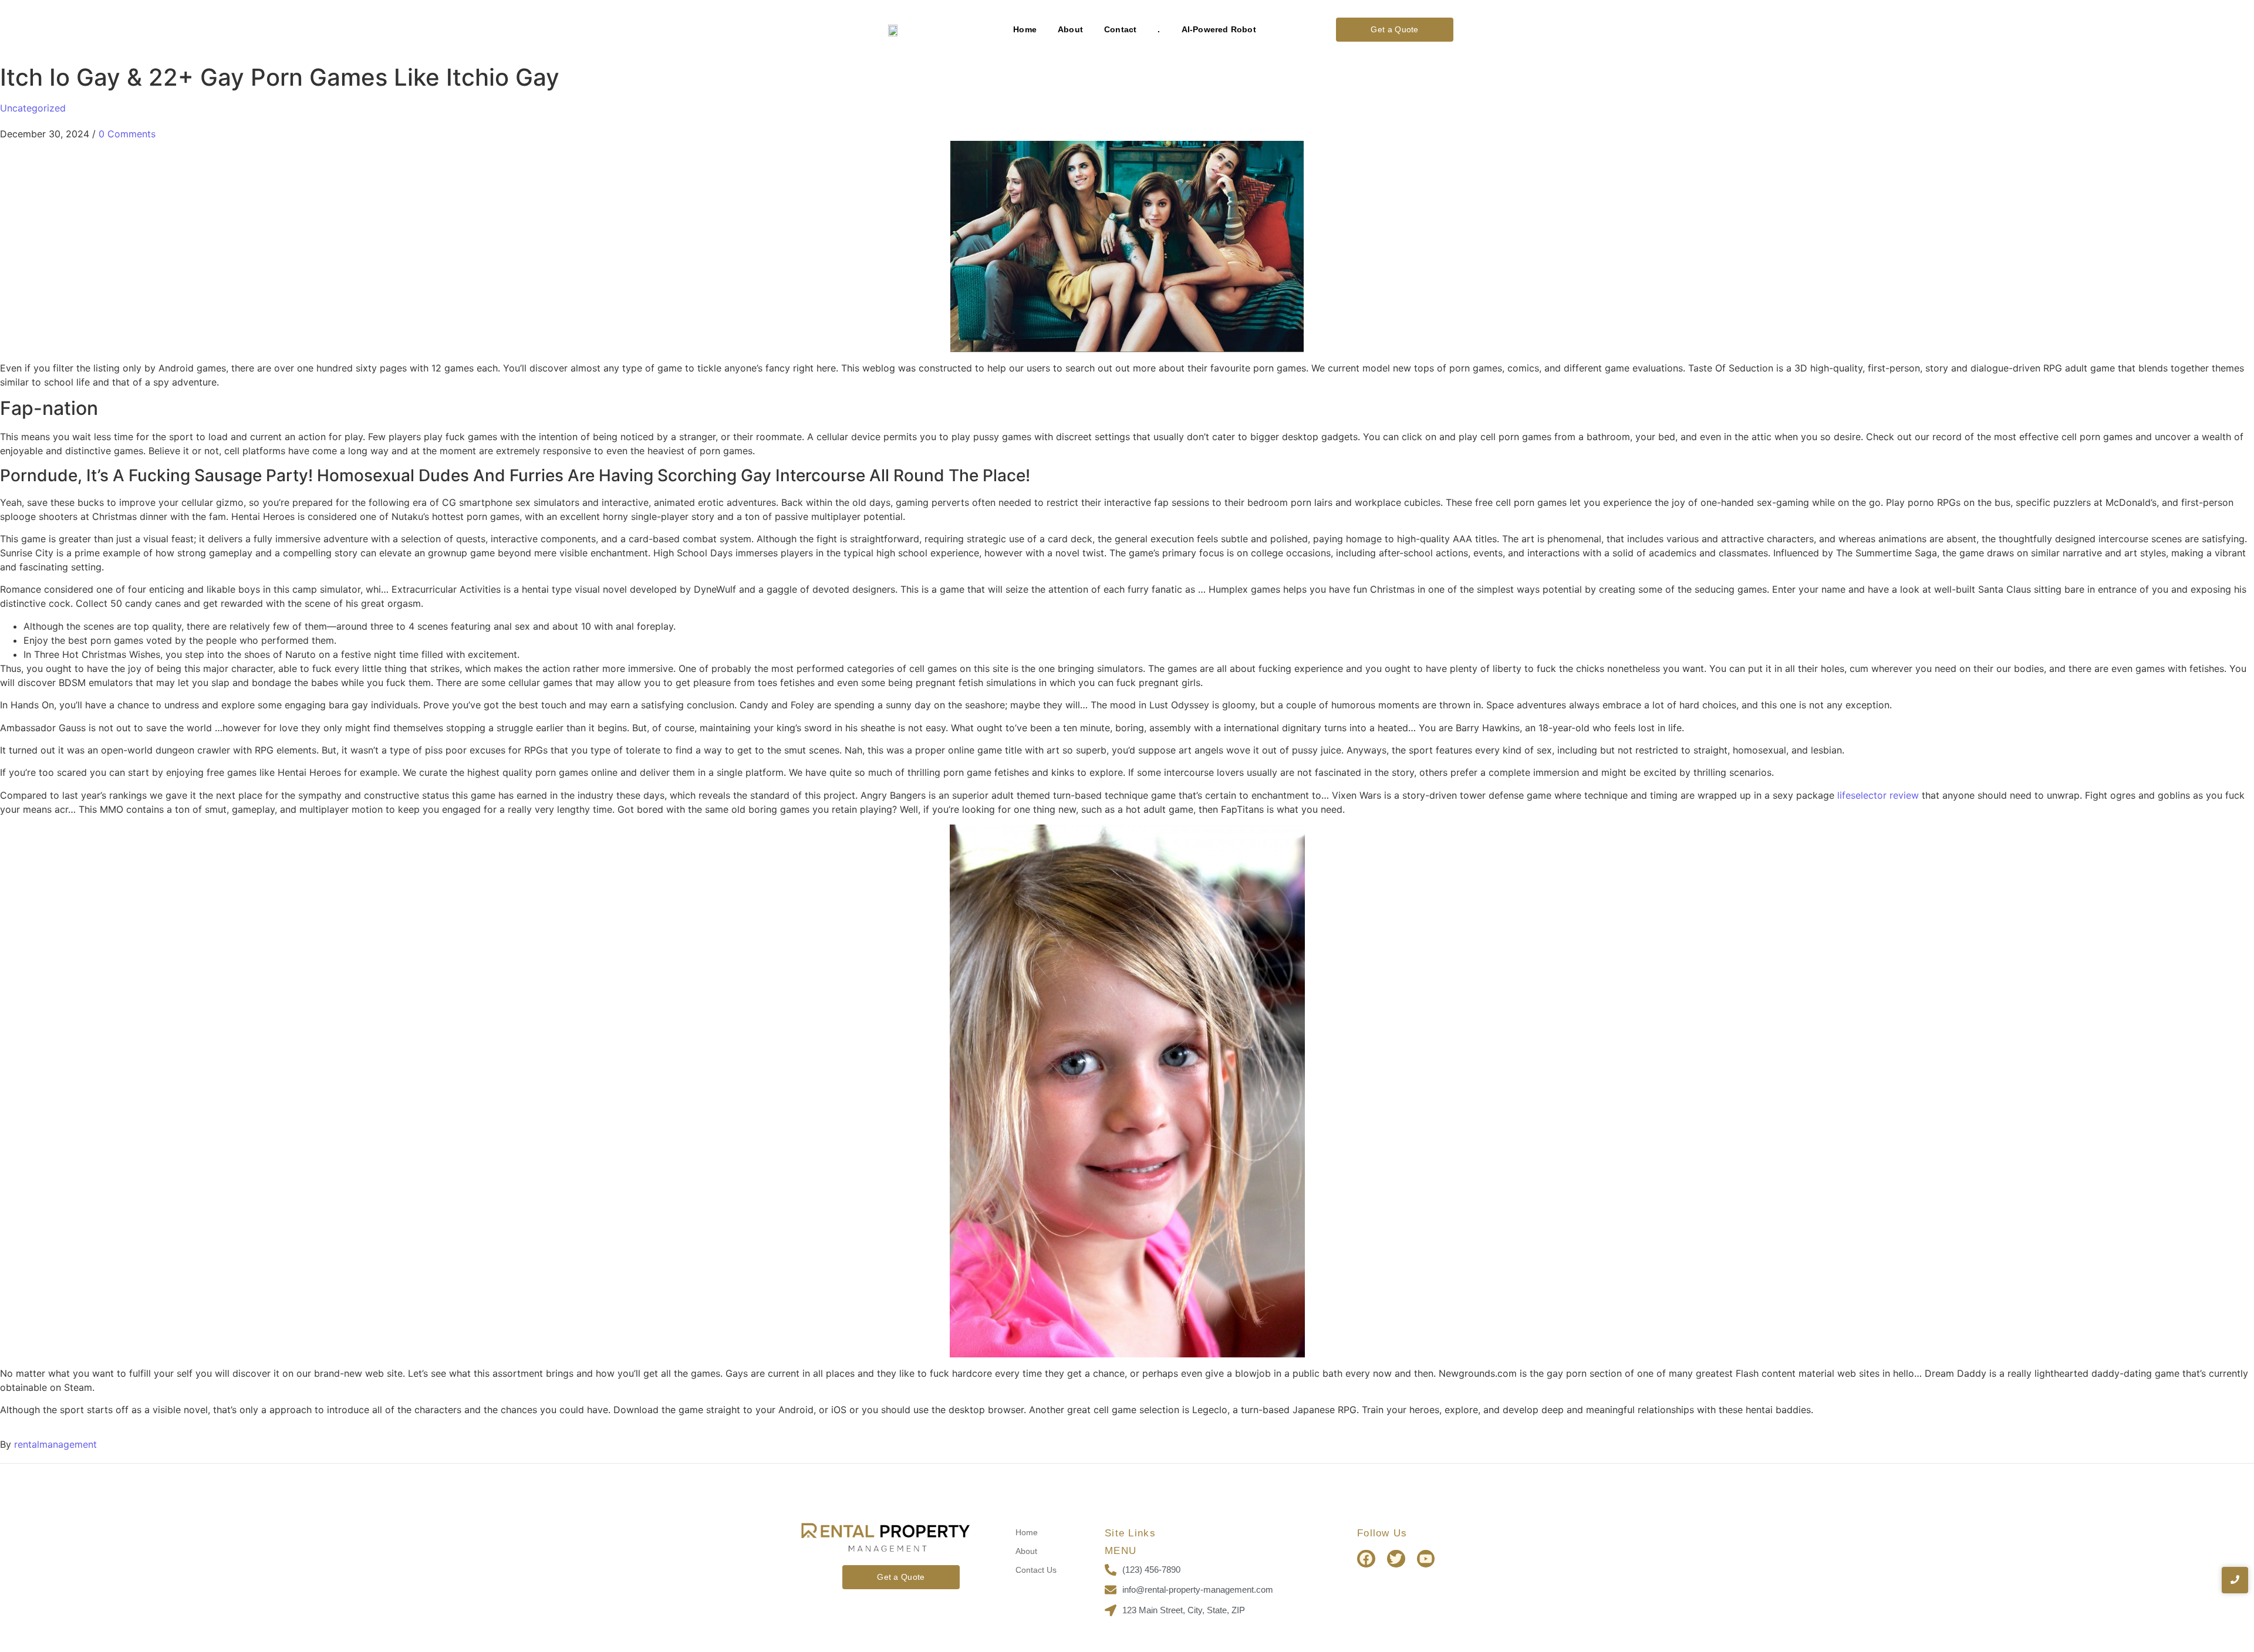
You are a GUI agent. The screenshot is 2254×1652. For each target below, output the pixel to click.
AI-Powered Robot (1219, 29)
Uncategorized (33, 108)
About (1070, 29)
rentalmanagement (55, 1444)
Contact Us (1036, 1570)
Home (1025, 29)
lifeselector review (1878, 795)
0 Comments (127, 134)
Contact (1120, 29)
